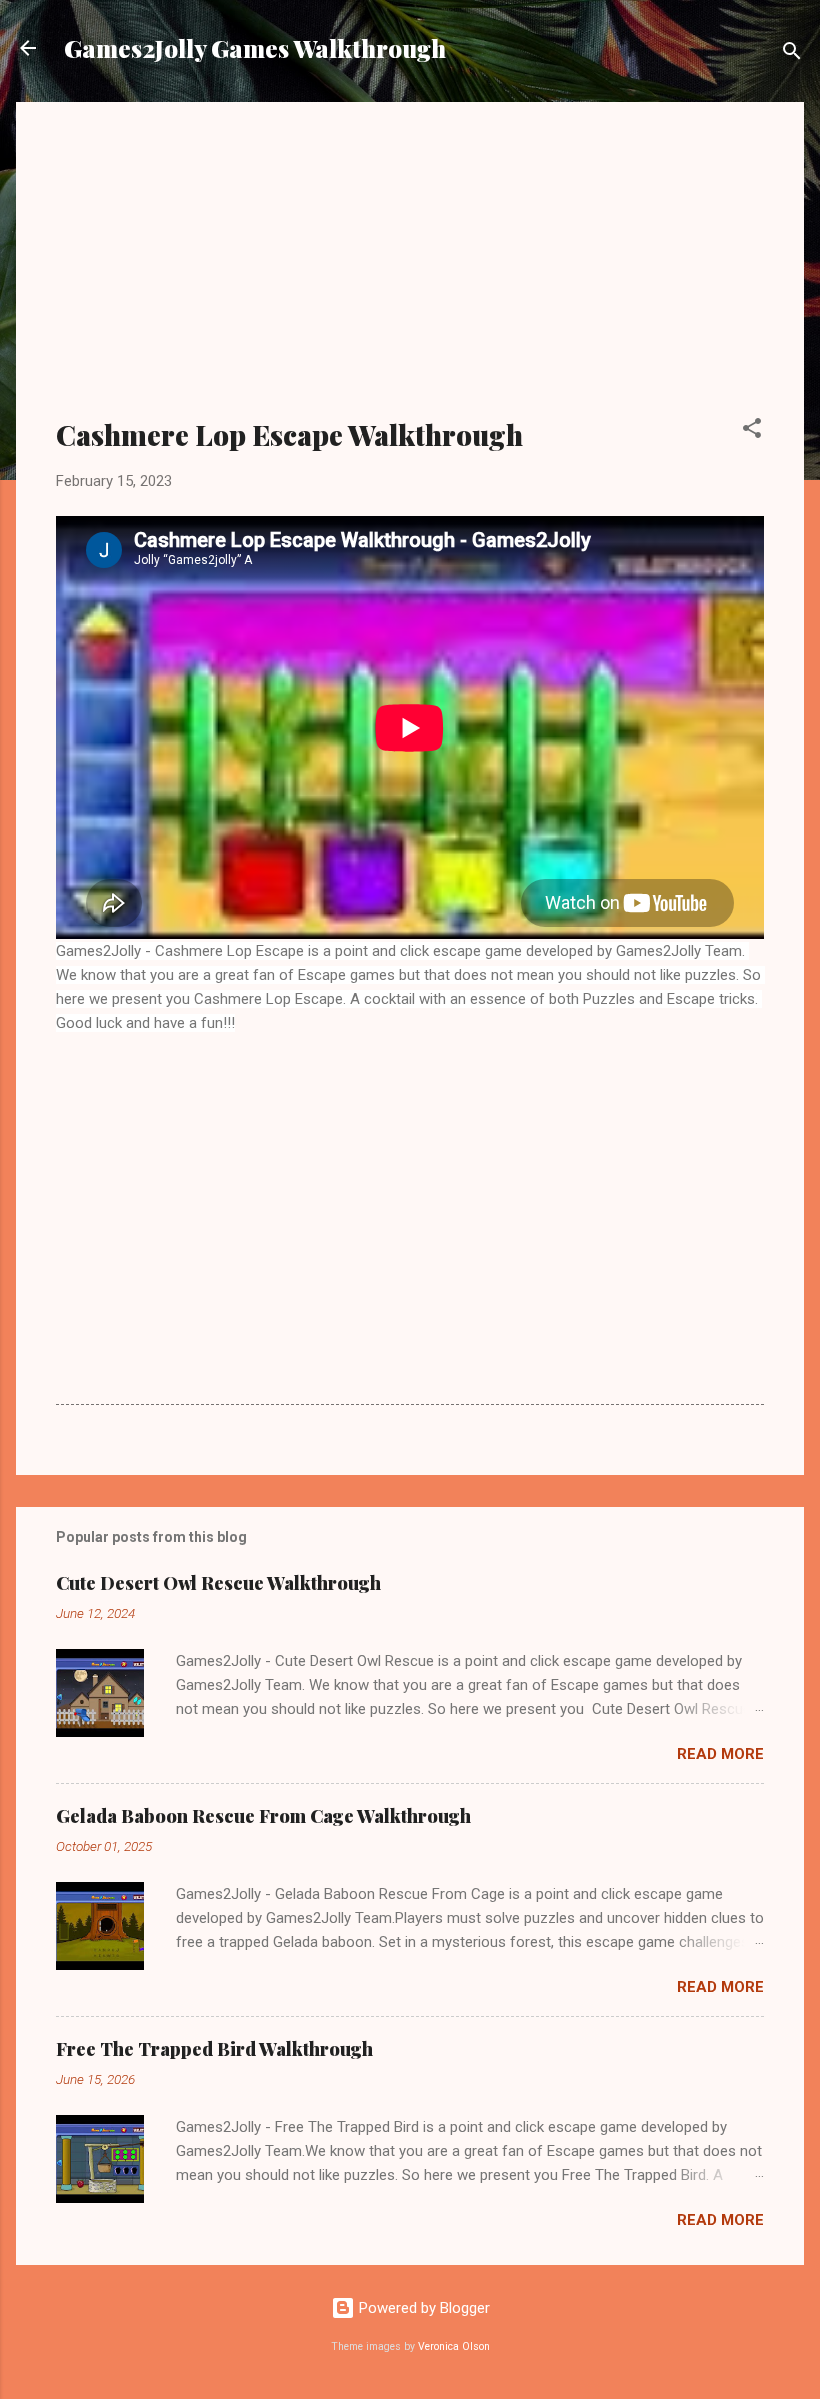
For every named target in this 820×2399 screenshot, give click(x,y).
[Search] (792, 54)
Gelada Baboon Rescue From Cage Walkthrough (263, 1816)
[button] (752, 431)
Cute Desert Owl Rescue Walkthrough (218, 1583)
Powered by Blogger (422, 2308)
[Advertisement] (410, 272)
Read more (720, 1754)
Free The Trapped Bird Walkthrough (214, 2049)
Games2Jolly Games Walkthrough (255, 48)
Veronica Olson (454, 2346)
